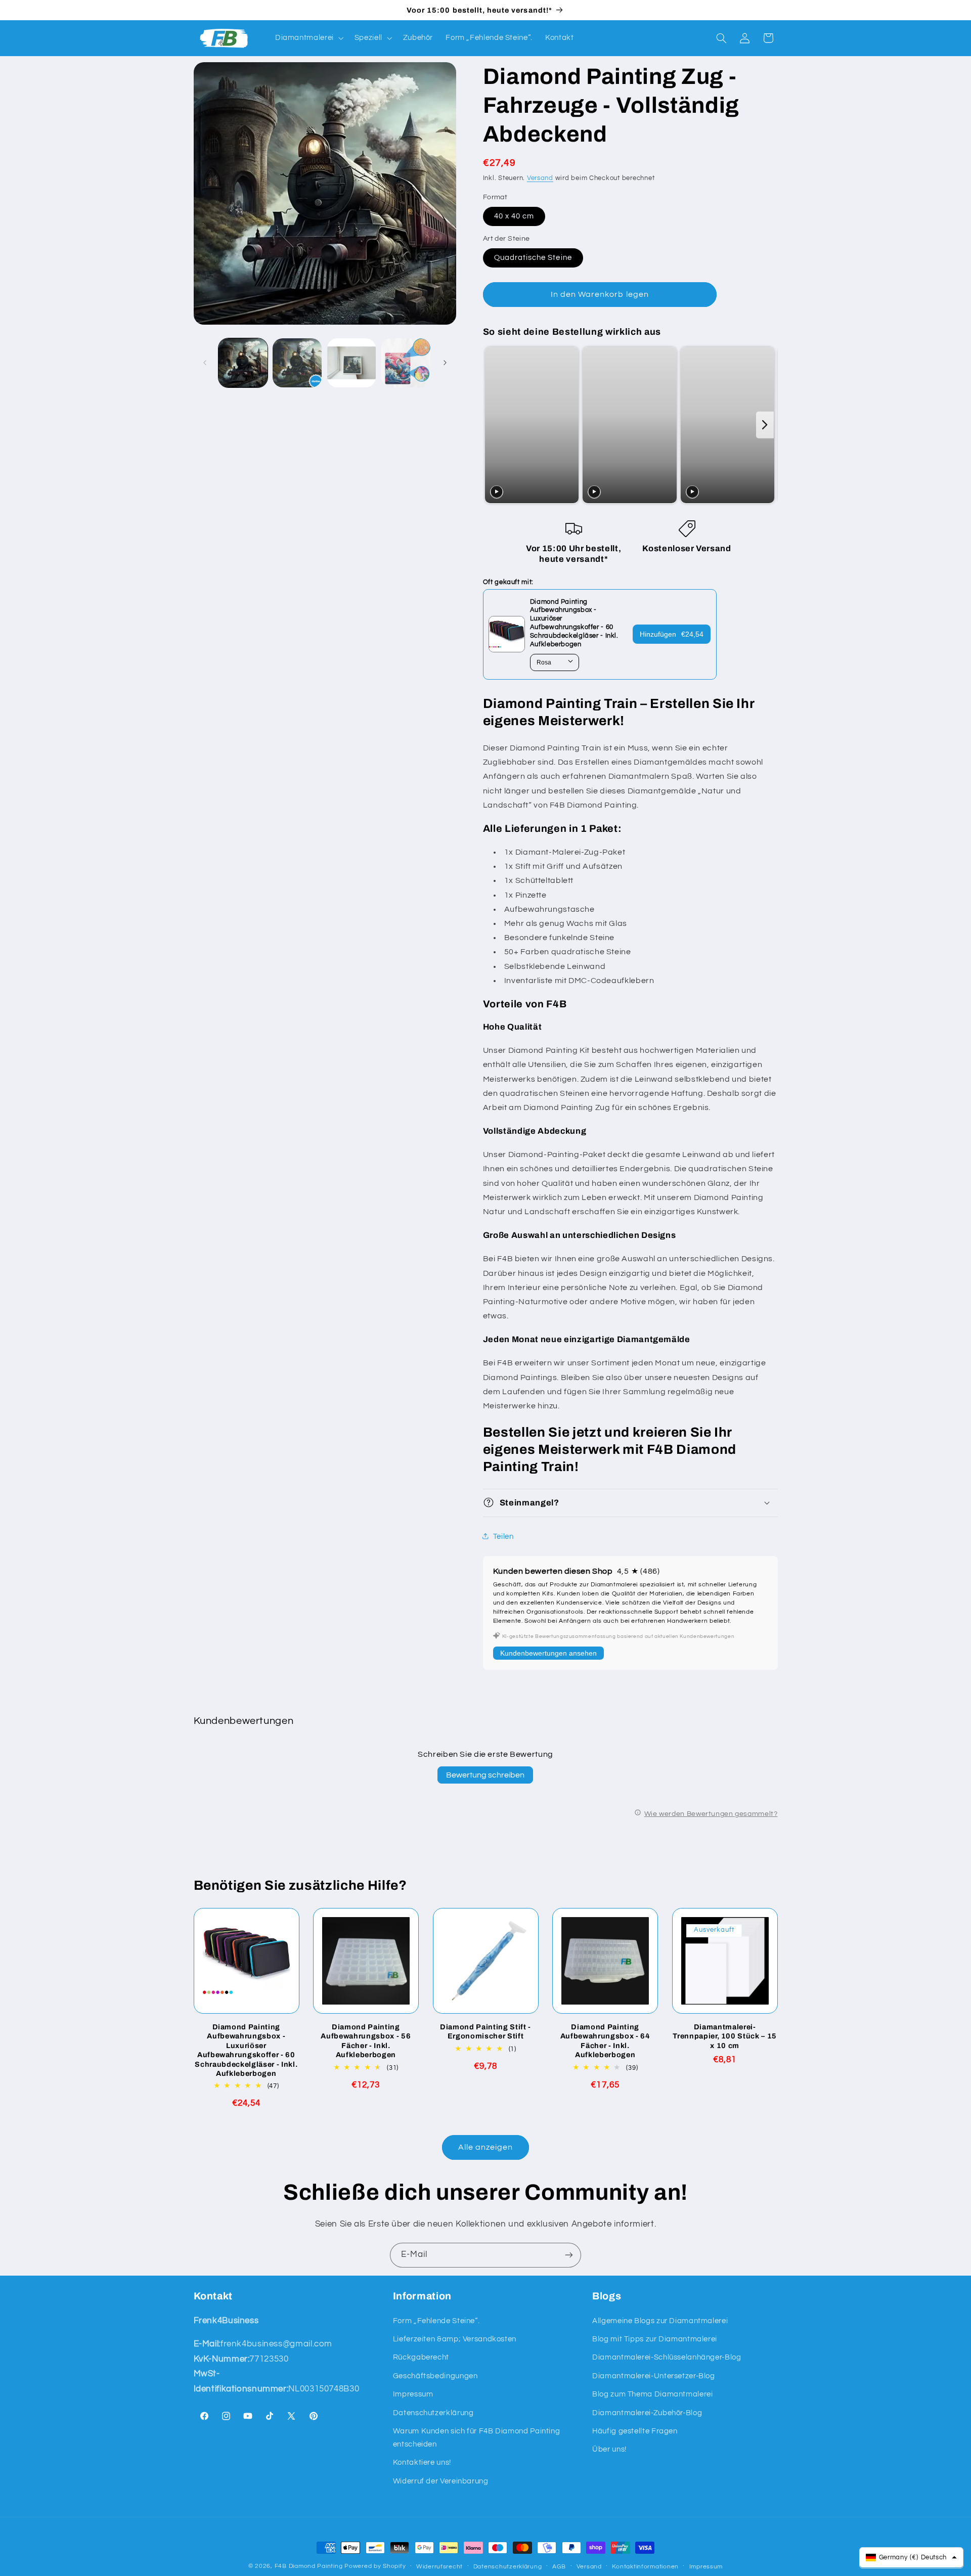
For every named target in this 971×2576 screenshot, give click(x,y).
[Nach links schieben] (205, 363)
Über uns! (609, 2449)
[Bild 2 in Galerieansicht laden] (297, 363)
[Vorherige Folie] (493, 425)
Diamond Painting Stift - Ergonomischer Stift (485, 2031)
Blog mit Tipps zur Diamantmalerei (655, 2339)
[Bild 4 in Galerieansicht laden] (406, 363)
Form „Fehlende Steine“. (436, 2321)
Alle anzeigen (486, 2147)
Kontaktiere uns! (422, 2462)
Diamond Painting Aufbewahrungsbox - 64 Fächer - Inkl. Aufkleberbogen (605, 2041)
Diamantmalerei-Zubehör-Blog (647, 2413)
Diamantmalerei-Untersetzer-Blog (654, 2376)
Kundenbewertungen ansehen (548, 1653)
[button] (308, 38)
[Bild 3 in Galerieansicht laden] (352, 363)
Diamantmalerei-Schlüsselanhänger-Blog (667, 2357)
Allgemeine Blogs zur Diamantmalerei (660, 2321)
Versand (540, 178)
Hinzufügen (672, 634)
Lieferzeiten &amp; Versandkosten (455, 2339)
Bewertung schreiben (485, 1775)
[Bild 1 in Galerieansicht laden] (243, 363)
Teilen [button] (503, 1536)
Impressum (413, 2394)
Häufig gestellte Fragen (635, 2431)
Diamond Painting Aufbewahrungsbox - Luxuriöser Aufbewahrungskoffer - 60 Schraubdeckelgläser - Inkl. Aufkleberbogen (246, 2050)
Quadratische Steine (533, 257)
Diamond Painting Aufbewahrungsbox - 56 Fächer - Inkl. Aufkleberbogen (366, 2041)
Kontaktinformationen (645, 2567)
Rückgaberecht (421, 2357)
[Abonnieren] (569, 2255)
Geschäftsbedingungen (435, 2376)
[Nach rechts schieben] (445, 363)
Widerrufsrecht (439, 2567)
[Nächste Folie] (765, 425)
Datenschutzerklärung (433, 2413)
